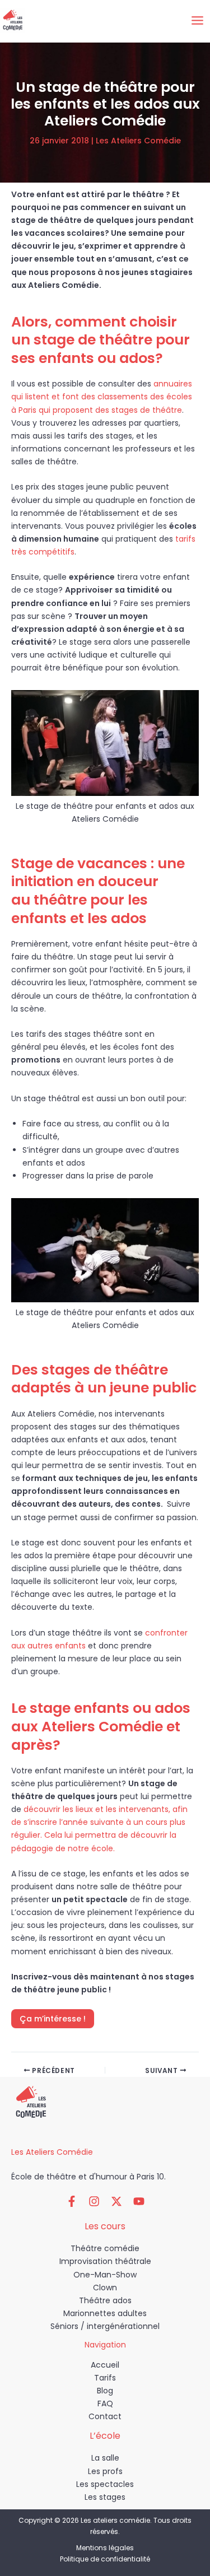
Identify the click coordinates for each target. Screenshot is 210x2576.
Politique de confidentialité (105, 2559)
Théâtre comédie (105, 2248)
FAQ (105, 2403)
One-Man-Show (105, 2275)
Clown (105, 2288)
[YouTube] (139, 2201)
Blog (105, 2391)
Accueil (105, 2365)
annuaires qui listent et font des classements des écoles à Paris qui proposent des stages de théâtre (102, 397)
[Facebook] (72, 2201)
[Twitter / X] (116, 2201)
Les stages (105, 2497)
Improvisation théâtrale (105, 2261)
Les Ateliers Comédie (138, 141)
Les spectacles (105, 2484)
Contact (105, 2416)
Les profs (105, 2471)
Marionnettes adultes (105, 2313)
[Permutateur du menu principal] (197, 21)
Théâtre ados (105, 2300)
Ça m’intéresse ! (53, 2019)
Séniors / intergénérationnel (105, 2326)
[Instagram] (94, 2201)
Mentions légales (105, 2548)
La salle (105, 2458)
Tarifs (105, 2378)
